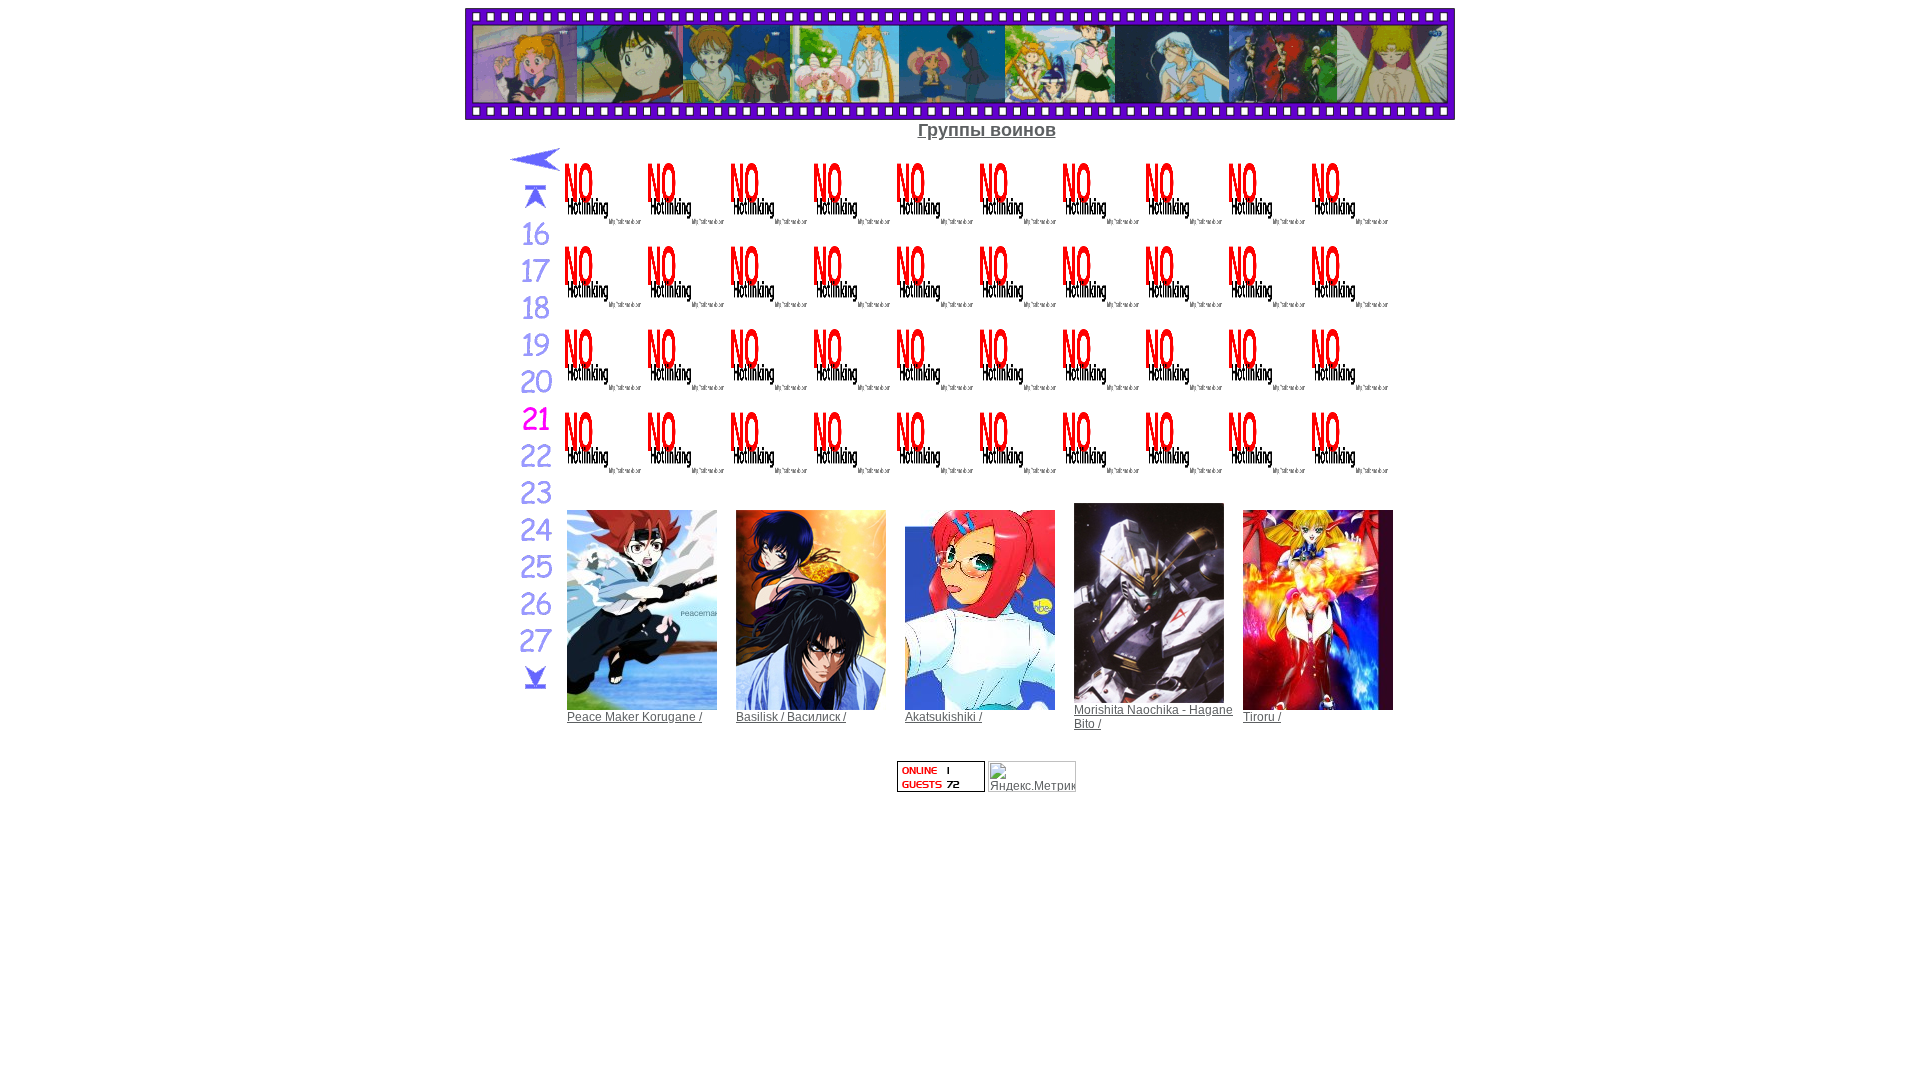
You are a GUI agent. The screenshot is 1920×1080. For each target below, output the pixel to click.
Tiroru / (1262, 717)
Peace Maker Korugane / (634, 717)
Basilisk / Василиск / (791, 717)
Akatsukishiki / (943, 717)
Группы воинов (987, 130)
